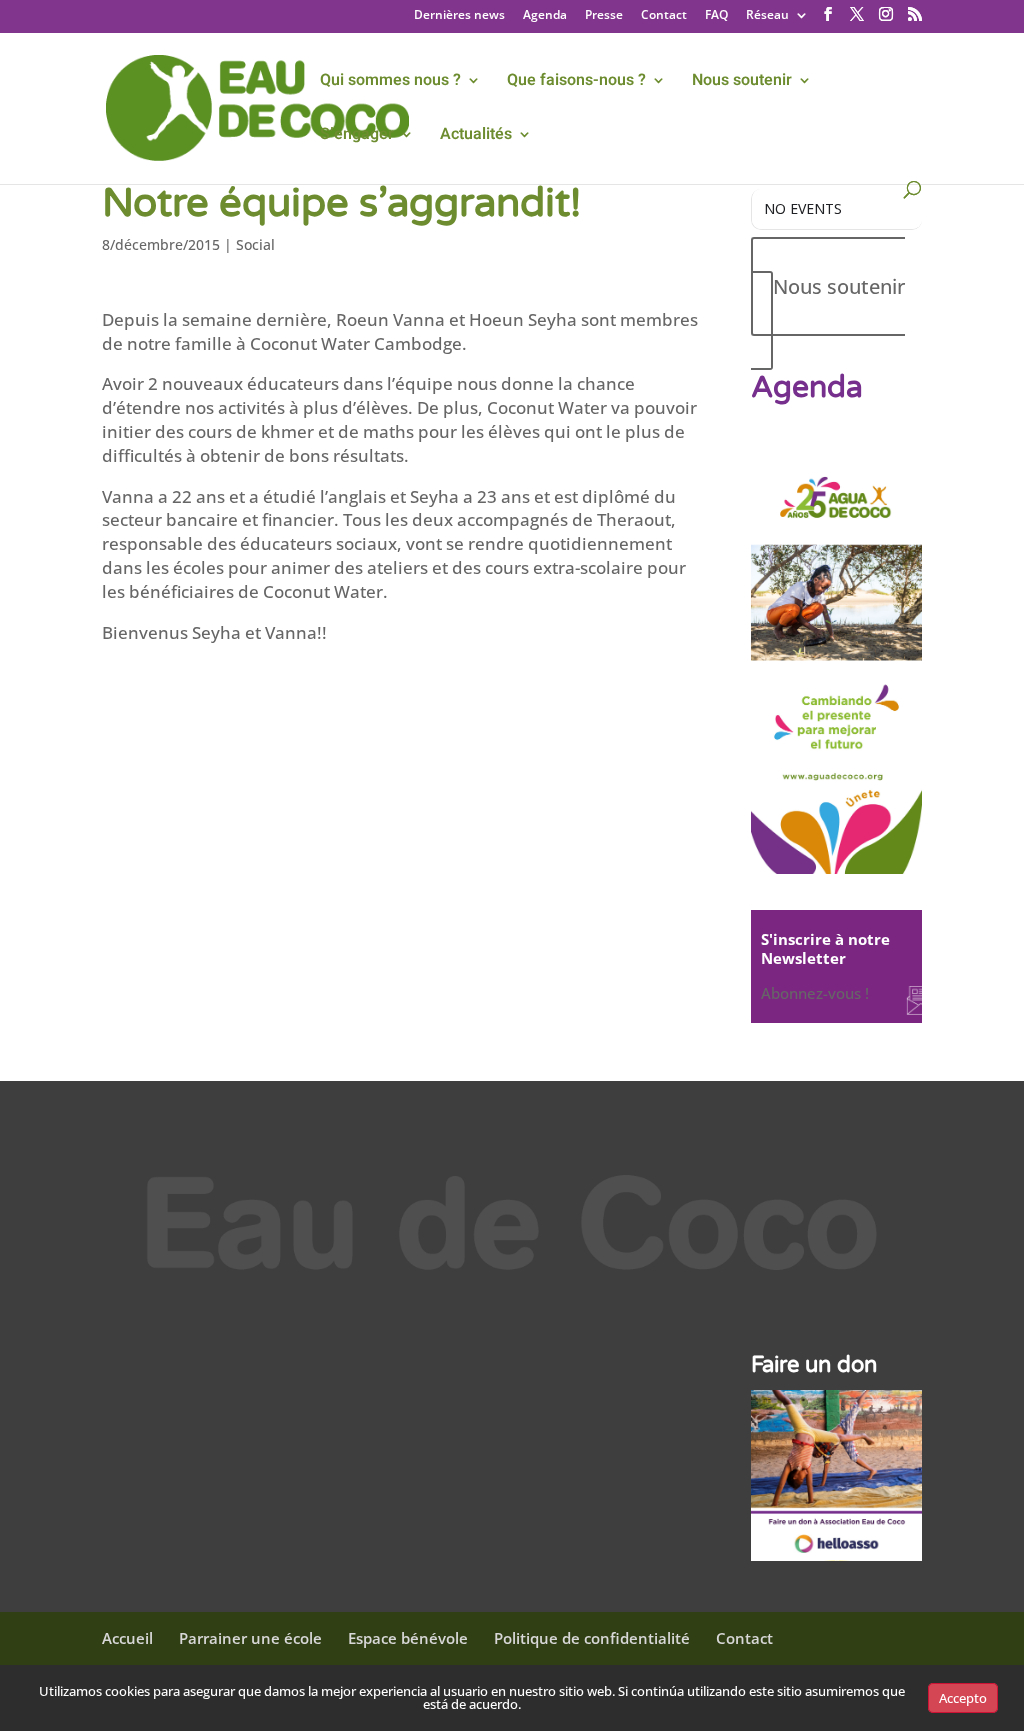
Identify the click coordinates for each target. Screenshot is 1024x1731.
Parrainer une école (250, 1638)
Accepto (963, 1698)
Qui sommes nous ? (390, 82)
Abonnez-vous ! (815, 993)
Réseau (767, 16)
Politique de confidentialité (592, 1638)
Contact (664, 16)
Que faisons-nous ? (576, 82)
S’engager (357, 136)
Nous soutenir (742, 82)
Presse (604, 16)
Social (255, 244)
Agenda (545, 16)
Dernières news (459, 16)
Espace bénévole (408, 1638)
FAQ (716, 16)
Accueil (127, 1638)
